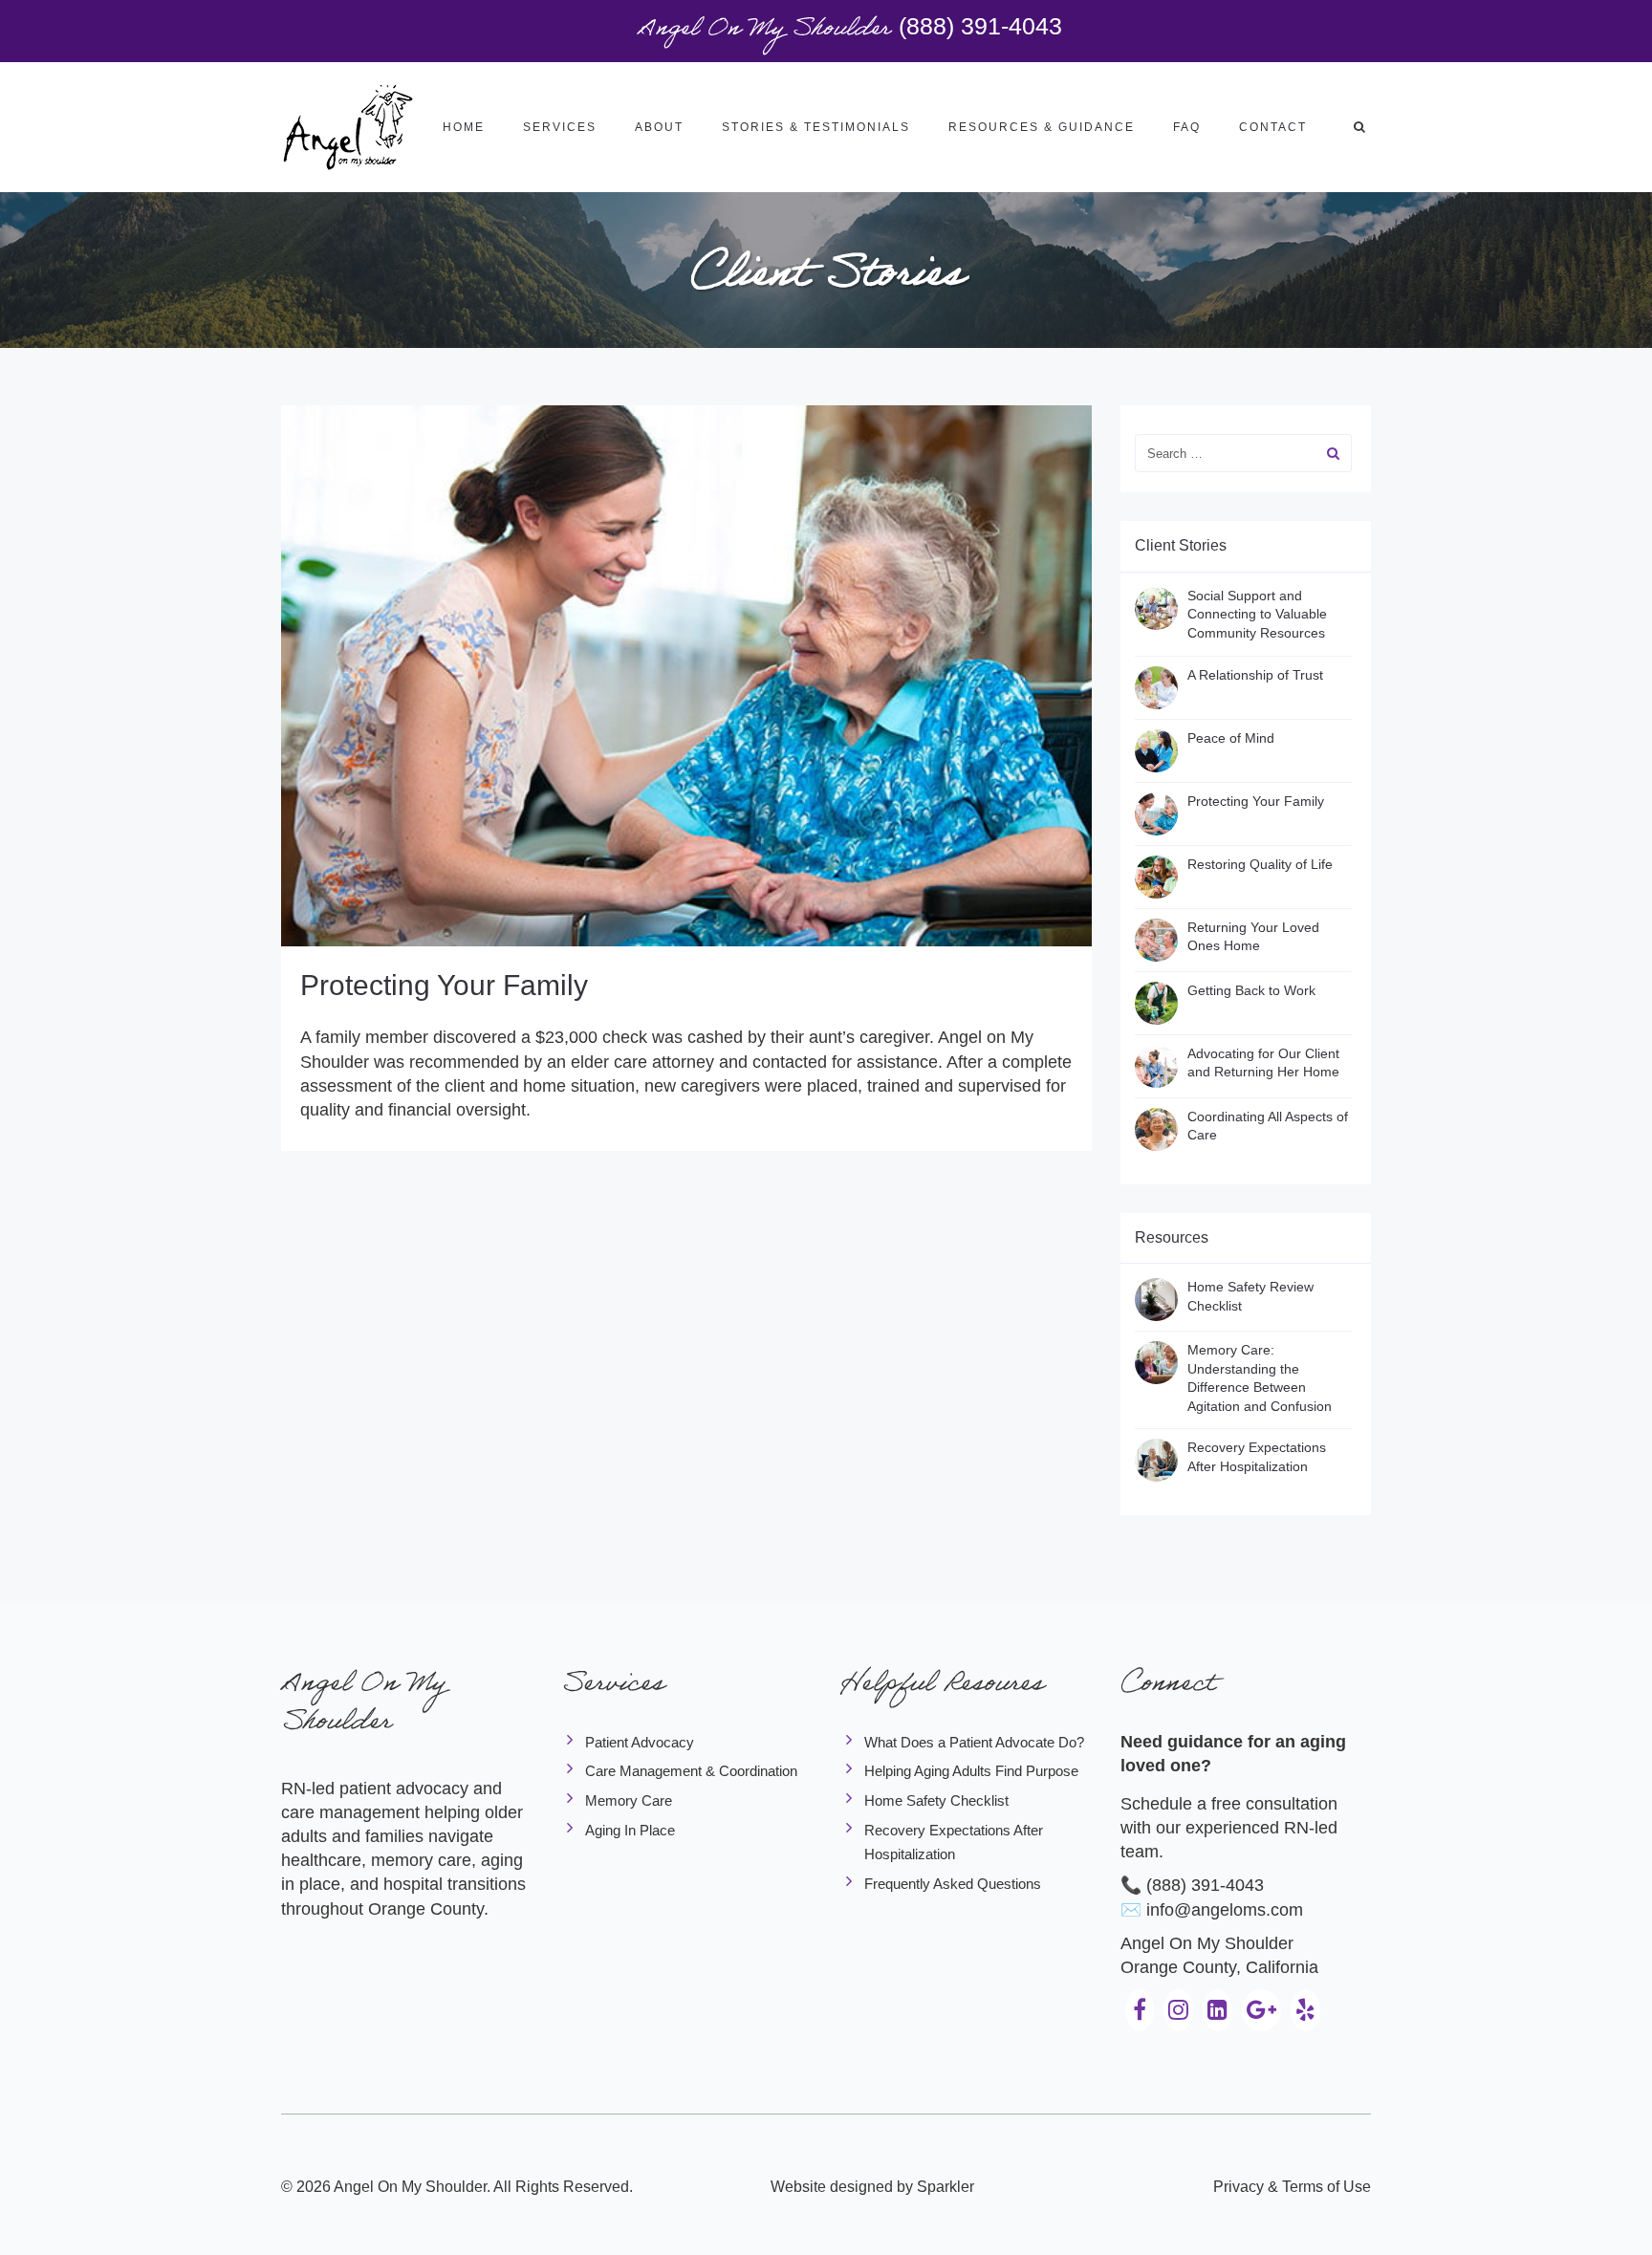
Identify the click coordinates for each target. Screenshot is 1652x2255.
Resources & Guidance (1042, 127)
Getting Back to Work (1251, 990)
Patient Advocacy (640, 1742)
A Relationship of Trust (1255, 675)
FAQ (1187, 127)
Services (560, 127)
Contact (1273, 127)
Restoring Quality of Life (1260, 864)
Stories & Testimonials (816, 127)
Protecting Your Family (444, 985)
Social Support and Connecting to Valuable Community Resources (1257, 614)
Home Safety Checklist (936, 1800)
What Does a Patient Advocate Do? (974, 1742)
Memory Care (629, 1800)
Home (464, 127)
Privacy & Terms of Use (1292, 2187)
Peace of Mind (1231, 738)
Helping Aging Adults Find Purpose (971, 1771)
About (659, 127)
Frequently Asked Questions (953, 1884)
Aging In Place (630, 1830)
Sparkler (946, 2187)
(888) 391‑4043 (980, 26)
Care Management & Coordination (691, 1771)
